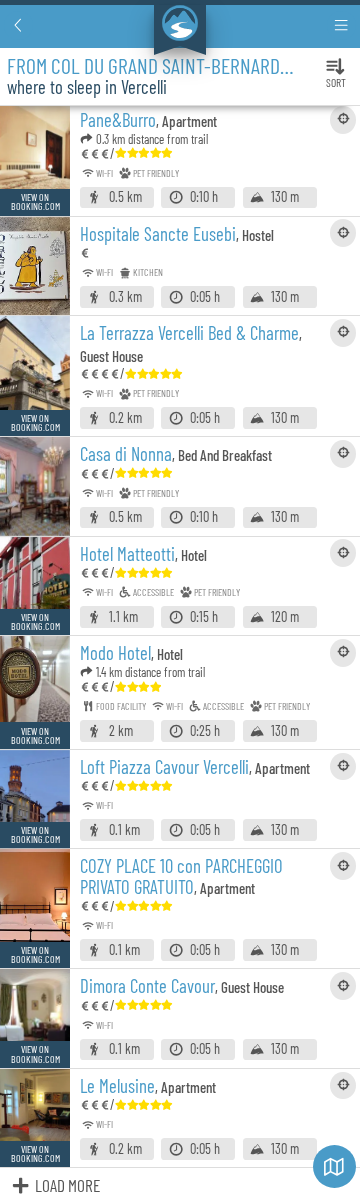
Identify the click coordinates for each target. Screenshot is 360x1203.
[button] (18, 25)
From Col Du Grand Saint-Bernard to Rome (176, 65)
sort (336, 82)
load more (67, 1185)
